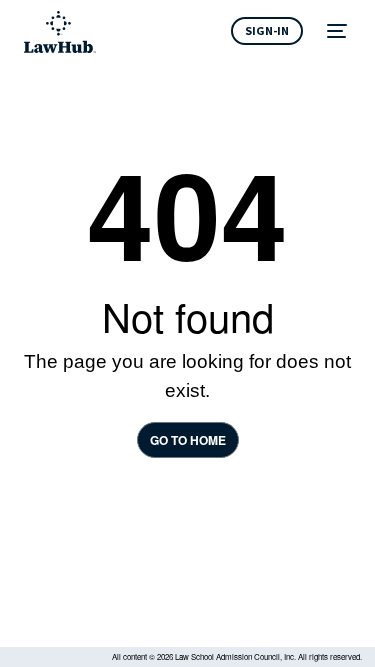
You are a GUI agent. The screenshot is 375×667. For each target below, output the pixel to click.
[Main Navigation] (339, 32)
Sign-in (267, 30)
